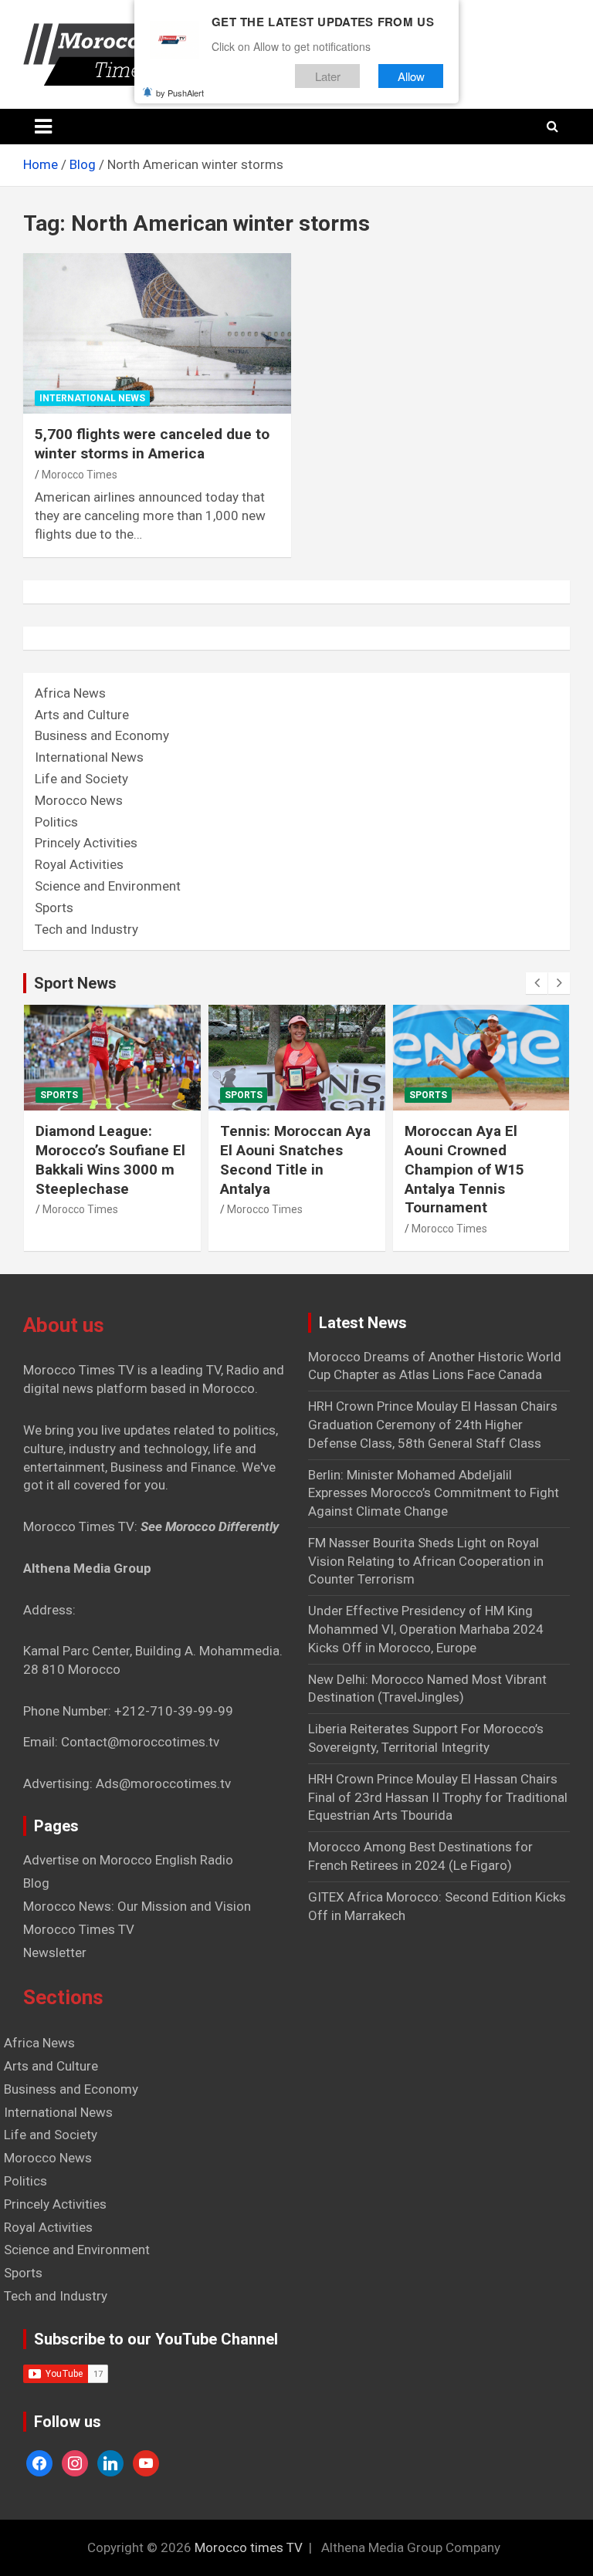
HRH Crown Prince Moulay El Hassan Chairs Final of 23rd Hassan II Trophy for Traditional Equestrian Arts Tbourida (438, 1797)
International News (92, 398)
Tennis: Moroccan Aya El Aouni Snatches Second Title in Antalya (295, 1160)
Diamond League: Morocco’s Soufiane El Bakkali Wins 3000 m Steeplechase (110, 1160)
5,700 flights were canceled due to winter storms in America (152, 444)
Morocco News (79, 800)
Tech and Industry (86, 929)
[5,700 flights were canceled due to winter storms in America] (157, 334)
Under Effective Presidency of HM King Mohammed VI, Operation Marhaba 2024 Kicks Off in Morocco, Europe (426, 1629)
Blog (36, 1883)
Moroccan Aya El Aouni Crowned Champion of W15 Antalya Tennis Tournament (464, 1169)
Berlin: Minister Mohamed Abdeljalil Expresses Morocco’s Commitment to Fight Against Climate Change (434, 1493)
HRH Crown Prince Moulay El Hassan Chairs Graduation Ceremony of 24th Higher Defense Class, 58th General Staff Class (433, 1425)
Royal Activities (79, 864)
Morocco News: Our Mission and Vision (137, 1906)
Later (328, 76)
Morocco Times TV (79, 1929)
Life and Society (81, 779)
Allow (411, 76)
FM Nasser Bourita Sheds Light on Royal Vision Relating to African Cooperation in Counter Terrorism (426, 1561)
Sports (54, 908)
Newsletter (55, 1952)
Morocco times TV (249, 2547)
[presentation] (537, 983)
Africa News (70, 693)
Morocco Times (80, 475)
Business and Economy (102, 735)
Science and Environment (108, 886)
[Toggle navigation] (43, 127)
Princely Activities (86, 843)
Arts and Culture (82, 715)
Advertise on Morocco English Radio (128, 1860)
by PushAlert (180, 93)
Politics (56, 822)
